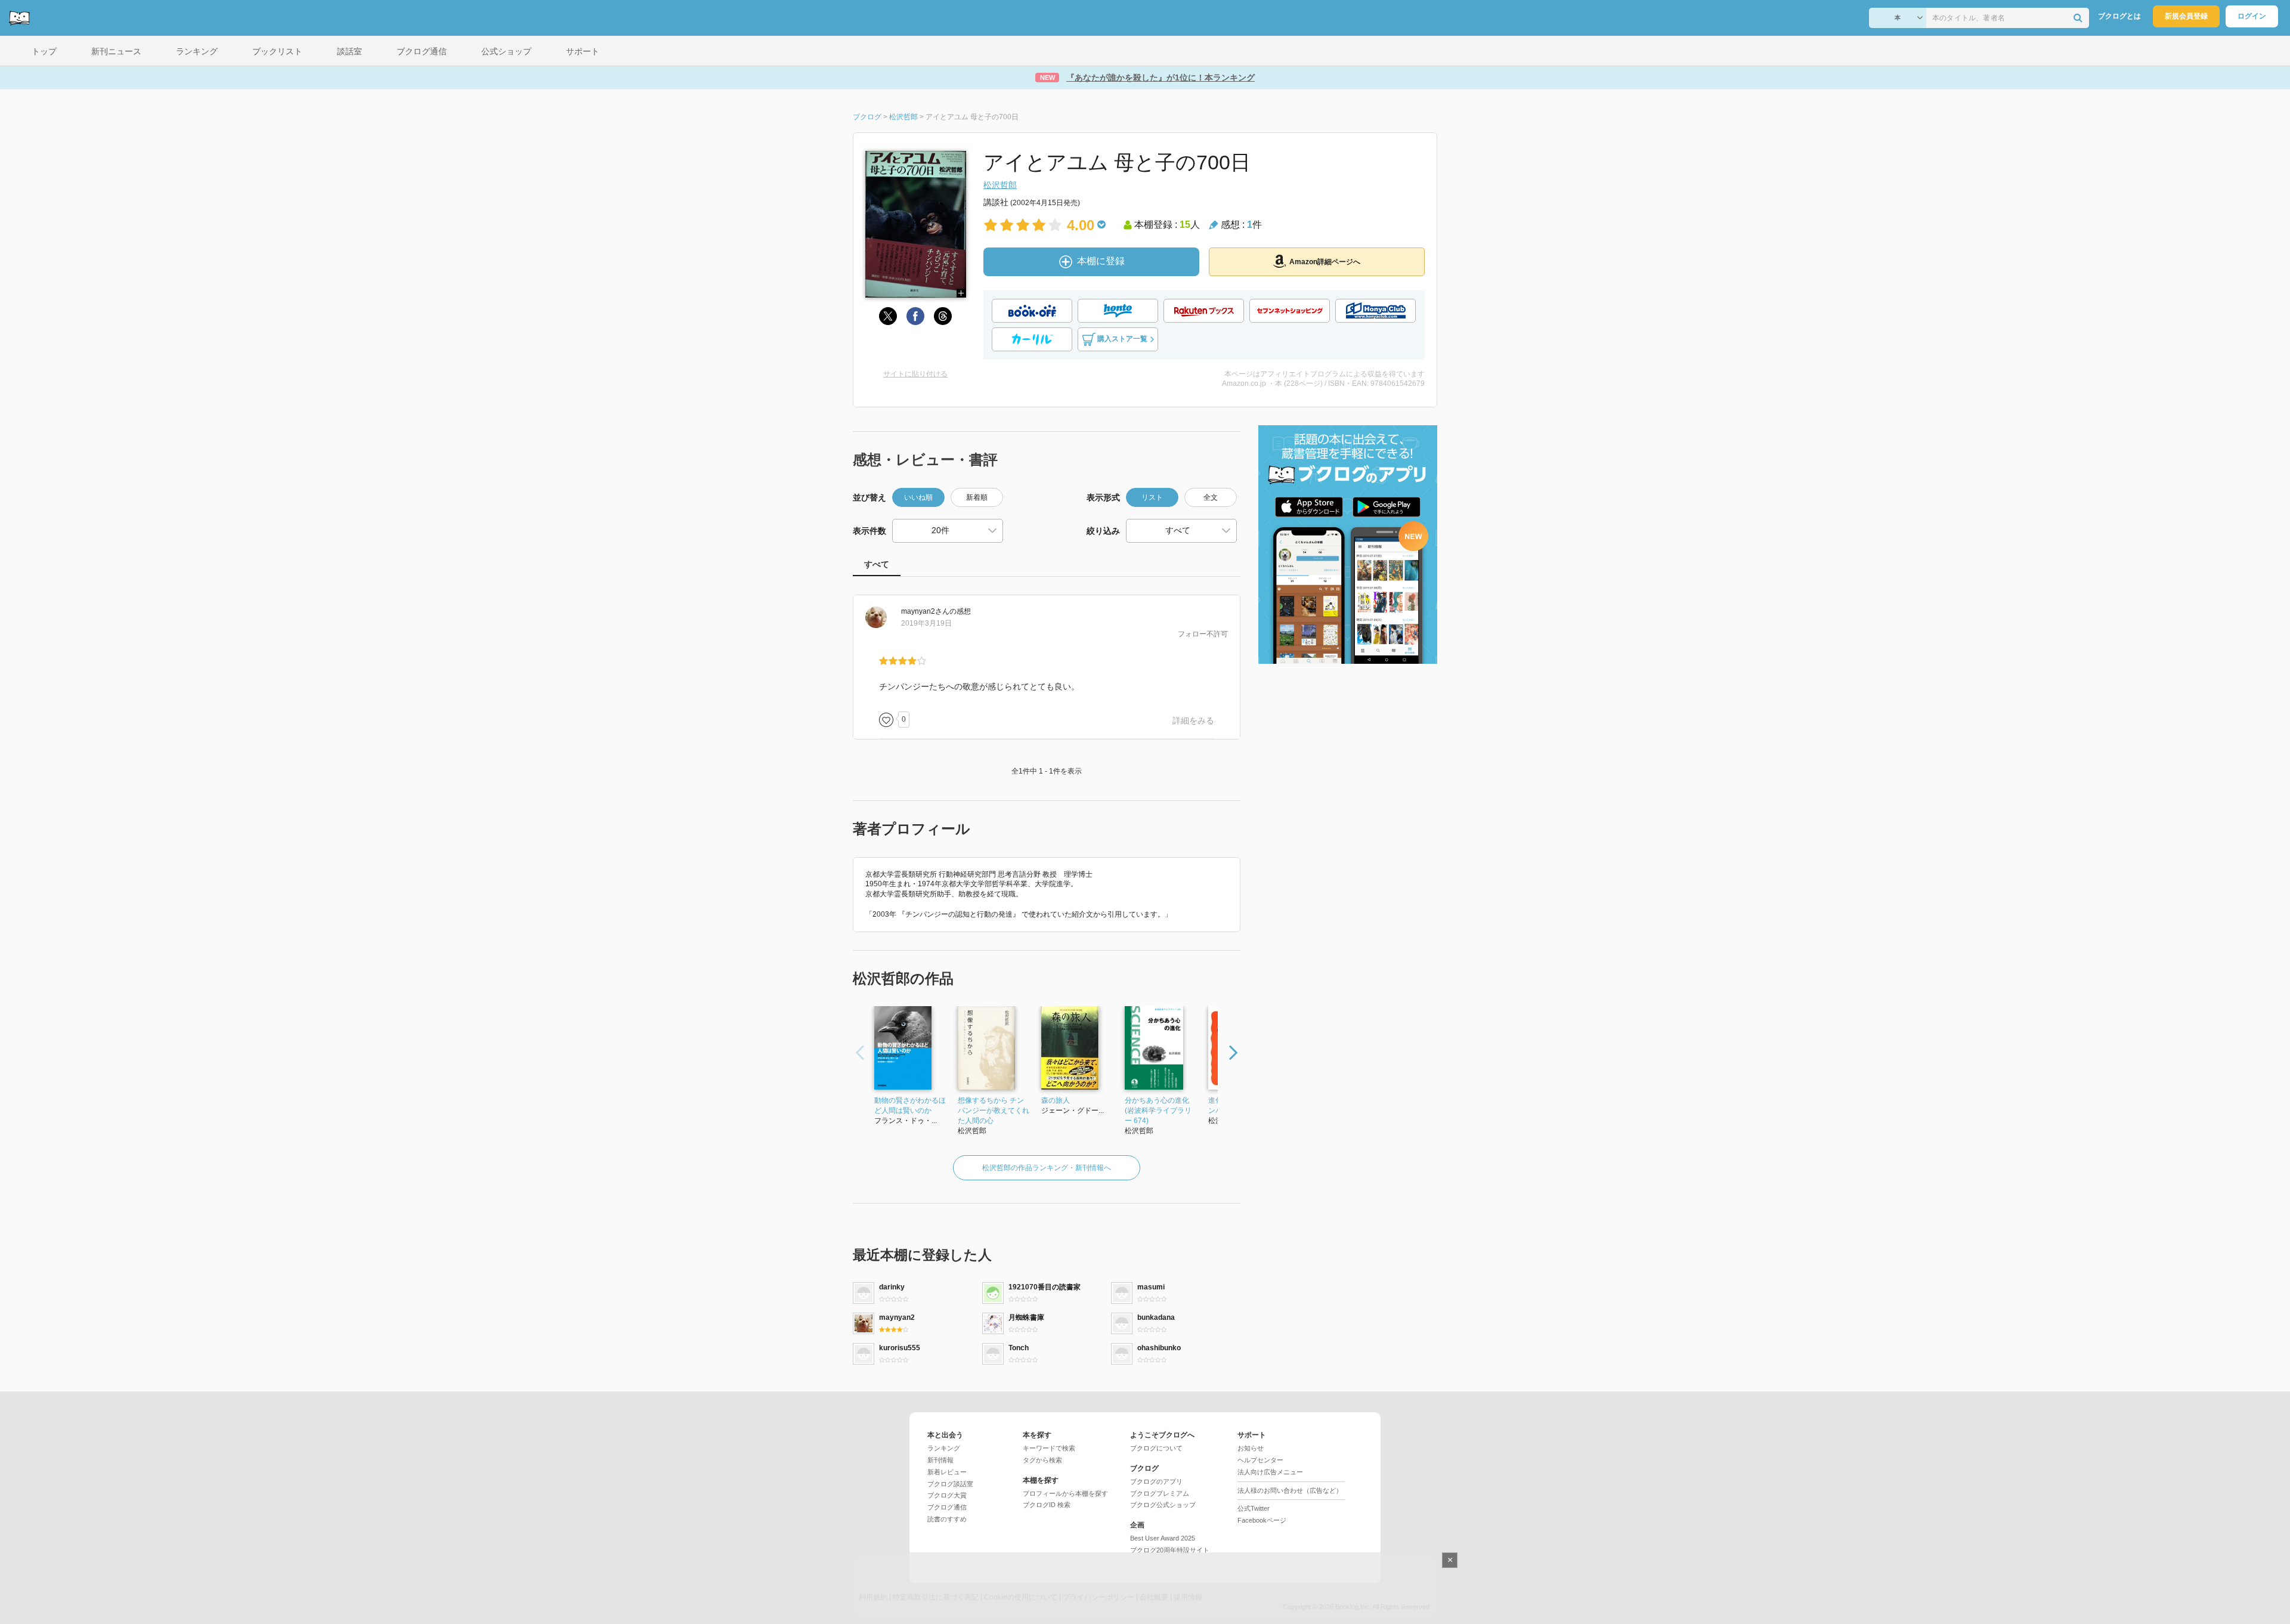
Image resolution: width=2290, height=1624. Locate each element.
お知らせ (1251, 1448)
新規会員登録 (2186, 16)
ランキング (944, 1448)
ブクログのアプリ (1156, 1481)
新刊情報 (940, 1460)
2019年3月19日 (926, 623)
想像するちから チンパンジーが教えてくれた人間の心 (994, 1110)
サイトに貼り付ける (915, 374)
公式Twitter (1254, 1508)
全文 (1211, 497)
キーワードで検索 (1049, 1448)
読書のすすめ (947, 1519)
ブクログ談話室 (950, 1484)
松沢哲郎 (1000, 185)
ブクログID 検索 (1047, 1505)
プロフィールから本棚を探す (1065, 1493)
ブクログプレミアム (1160, 1493)
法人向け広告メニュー (1270, 1472)
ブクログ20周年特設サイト (1170, 1550)
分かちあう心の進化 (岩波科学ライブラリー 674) (1158, 1110)
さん (925, 611)
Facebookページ (1262, 1520)
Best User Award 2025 (1163, 1538)
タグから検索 (1042, 1460)
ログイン (2252, 16)
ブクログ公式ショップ (1163, 1505)
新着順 (977, 497)
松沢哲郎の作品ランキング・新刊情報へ (1047, 1168)
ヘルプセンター (1260, 1460)
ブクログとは (2119, 16)
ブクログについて (1156, 1448)
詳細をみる (1193, 720)
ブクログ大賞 (947, 1495)
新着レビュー (947, 1472)
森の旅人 (1056, 1100)
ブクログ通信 (947, 1507)
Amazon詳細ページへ (1325, 262)
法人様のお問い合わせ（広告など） (1290, 1490)
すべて (877, 564)
